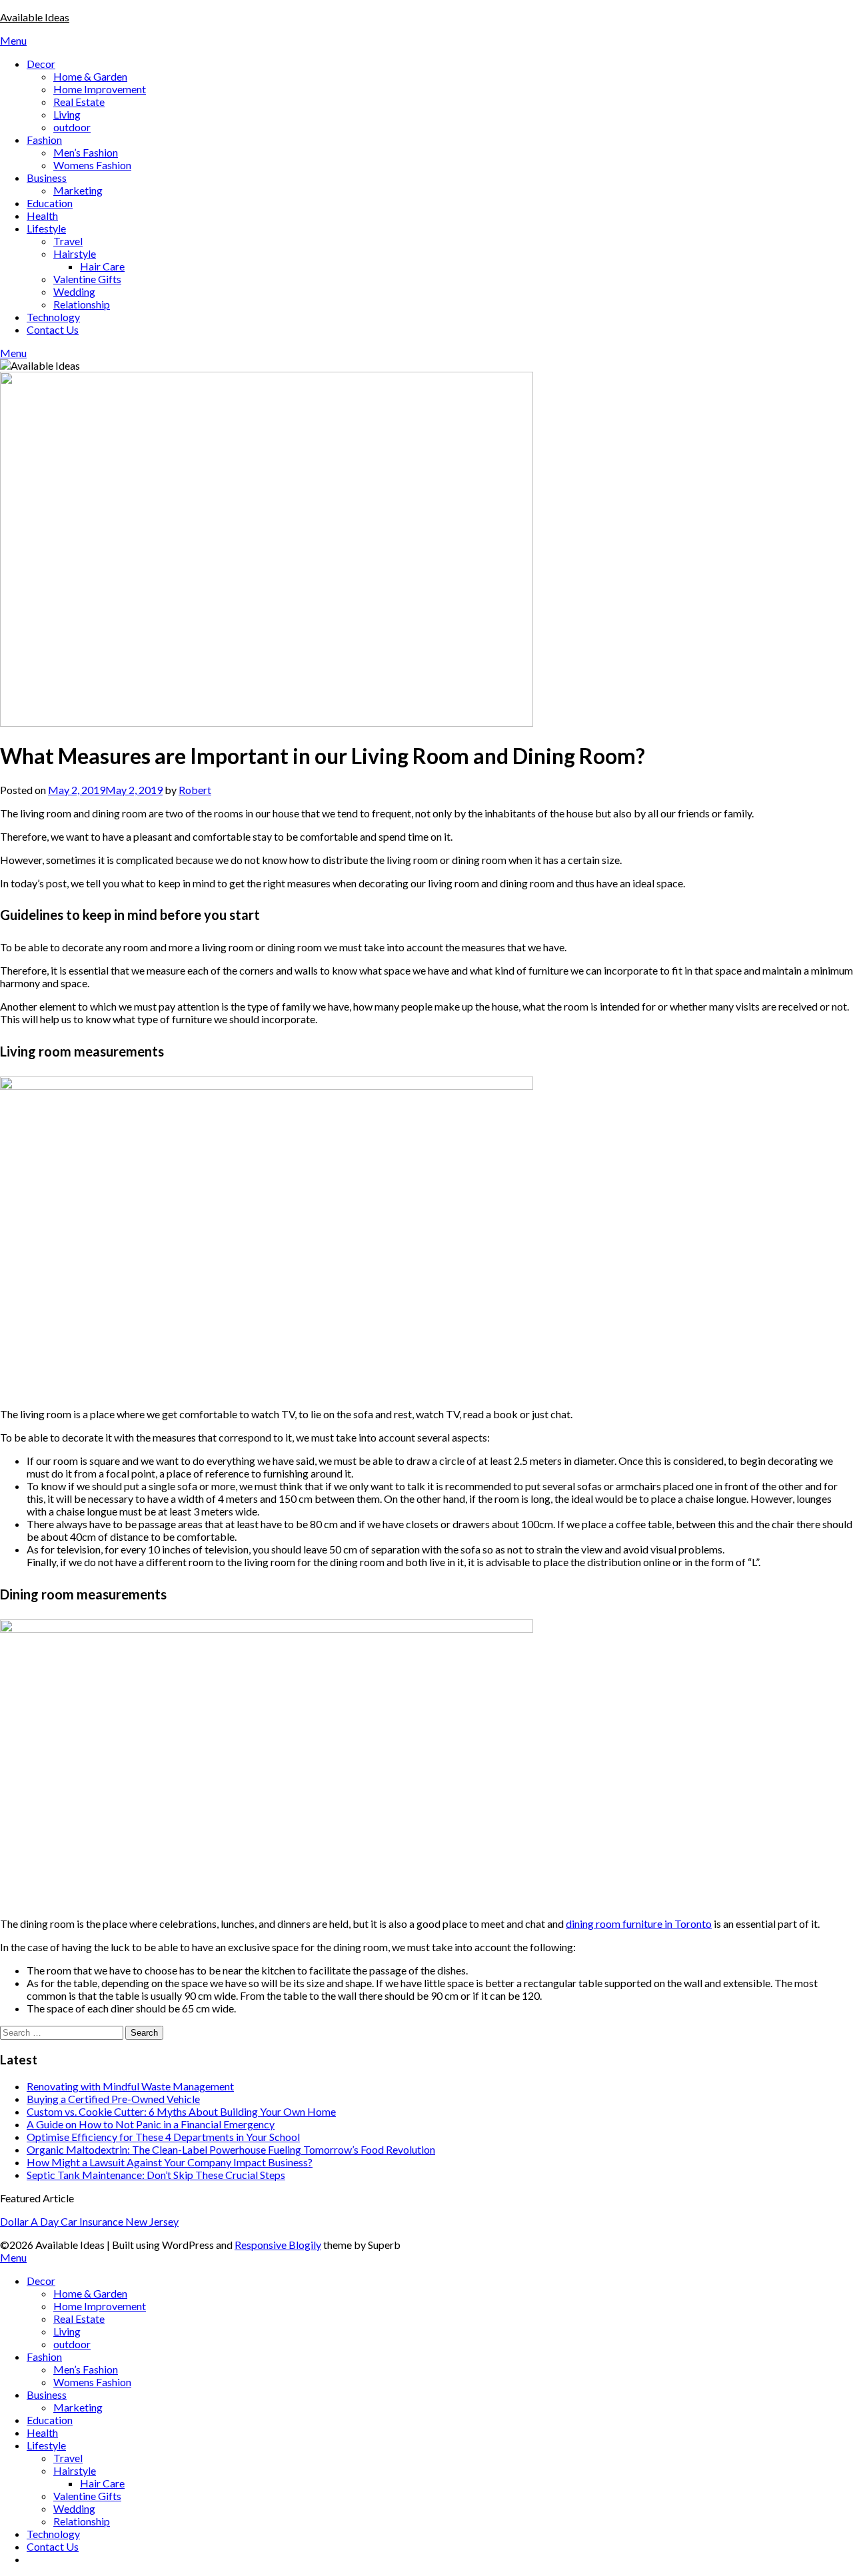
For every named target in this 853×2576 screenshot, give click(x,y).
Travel (68, 241)
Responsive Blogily (278, 2245)
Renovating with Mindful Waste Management (130, 2086)
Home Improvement (100, 89)
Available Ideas (35, 17)
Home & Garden (90, 76)
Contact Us (53, 329)
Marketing (78, 190)
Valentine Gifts (87, 279)
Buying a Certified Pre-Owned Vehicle (113, 2099)
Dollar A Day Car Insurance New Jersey (89, 2221)
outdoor (72, 127)
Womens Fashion (92, 165)
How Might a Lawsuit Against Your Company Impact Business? (170, 2162)
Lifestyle (46, 228)
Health (42, 215)
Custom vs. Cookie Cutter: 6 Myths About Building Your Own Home (181, 2111)
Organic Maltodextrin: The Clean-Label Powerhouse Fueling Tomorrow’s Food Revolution (231, 2149)
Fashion (44, 140)
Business (47, 178)
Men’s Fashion (86, 152)
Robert (195, 790)
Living (67, 114)
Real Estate (79, 102)
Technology (53, 317)
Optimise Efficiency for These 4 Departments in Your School (163, 2137)
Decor (41, 64)
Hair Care (102, 266)
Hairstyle (75, 253)
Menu (13, 40)
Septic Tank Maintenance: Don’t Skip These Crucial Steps (156, 2175)
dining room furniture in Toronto (639, 1924)
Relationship (82, 304)
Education (50, 203)
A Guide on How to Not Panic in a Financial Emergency (151, 2124)
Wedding (74, 291)
